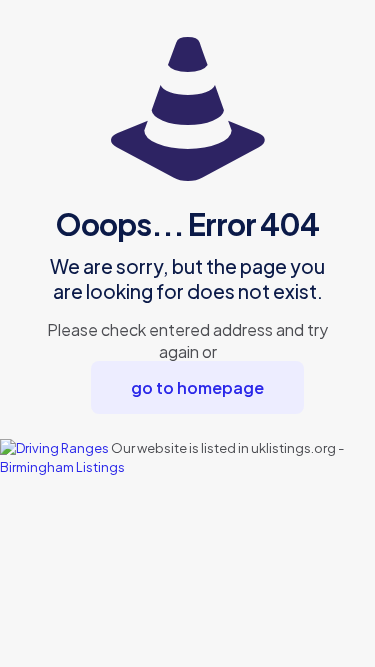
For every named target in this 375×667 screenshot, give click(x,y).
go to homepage (197, 387)
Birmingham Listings (62, 467)
